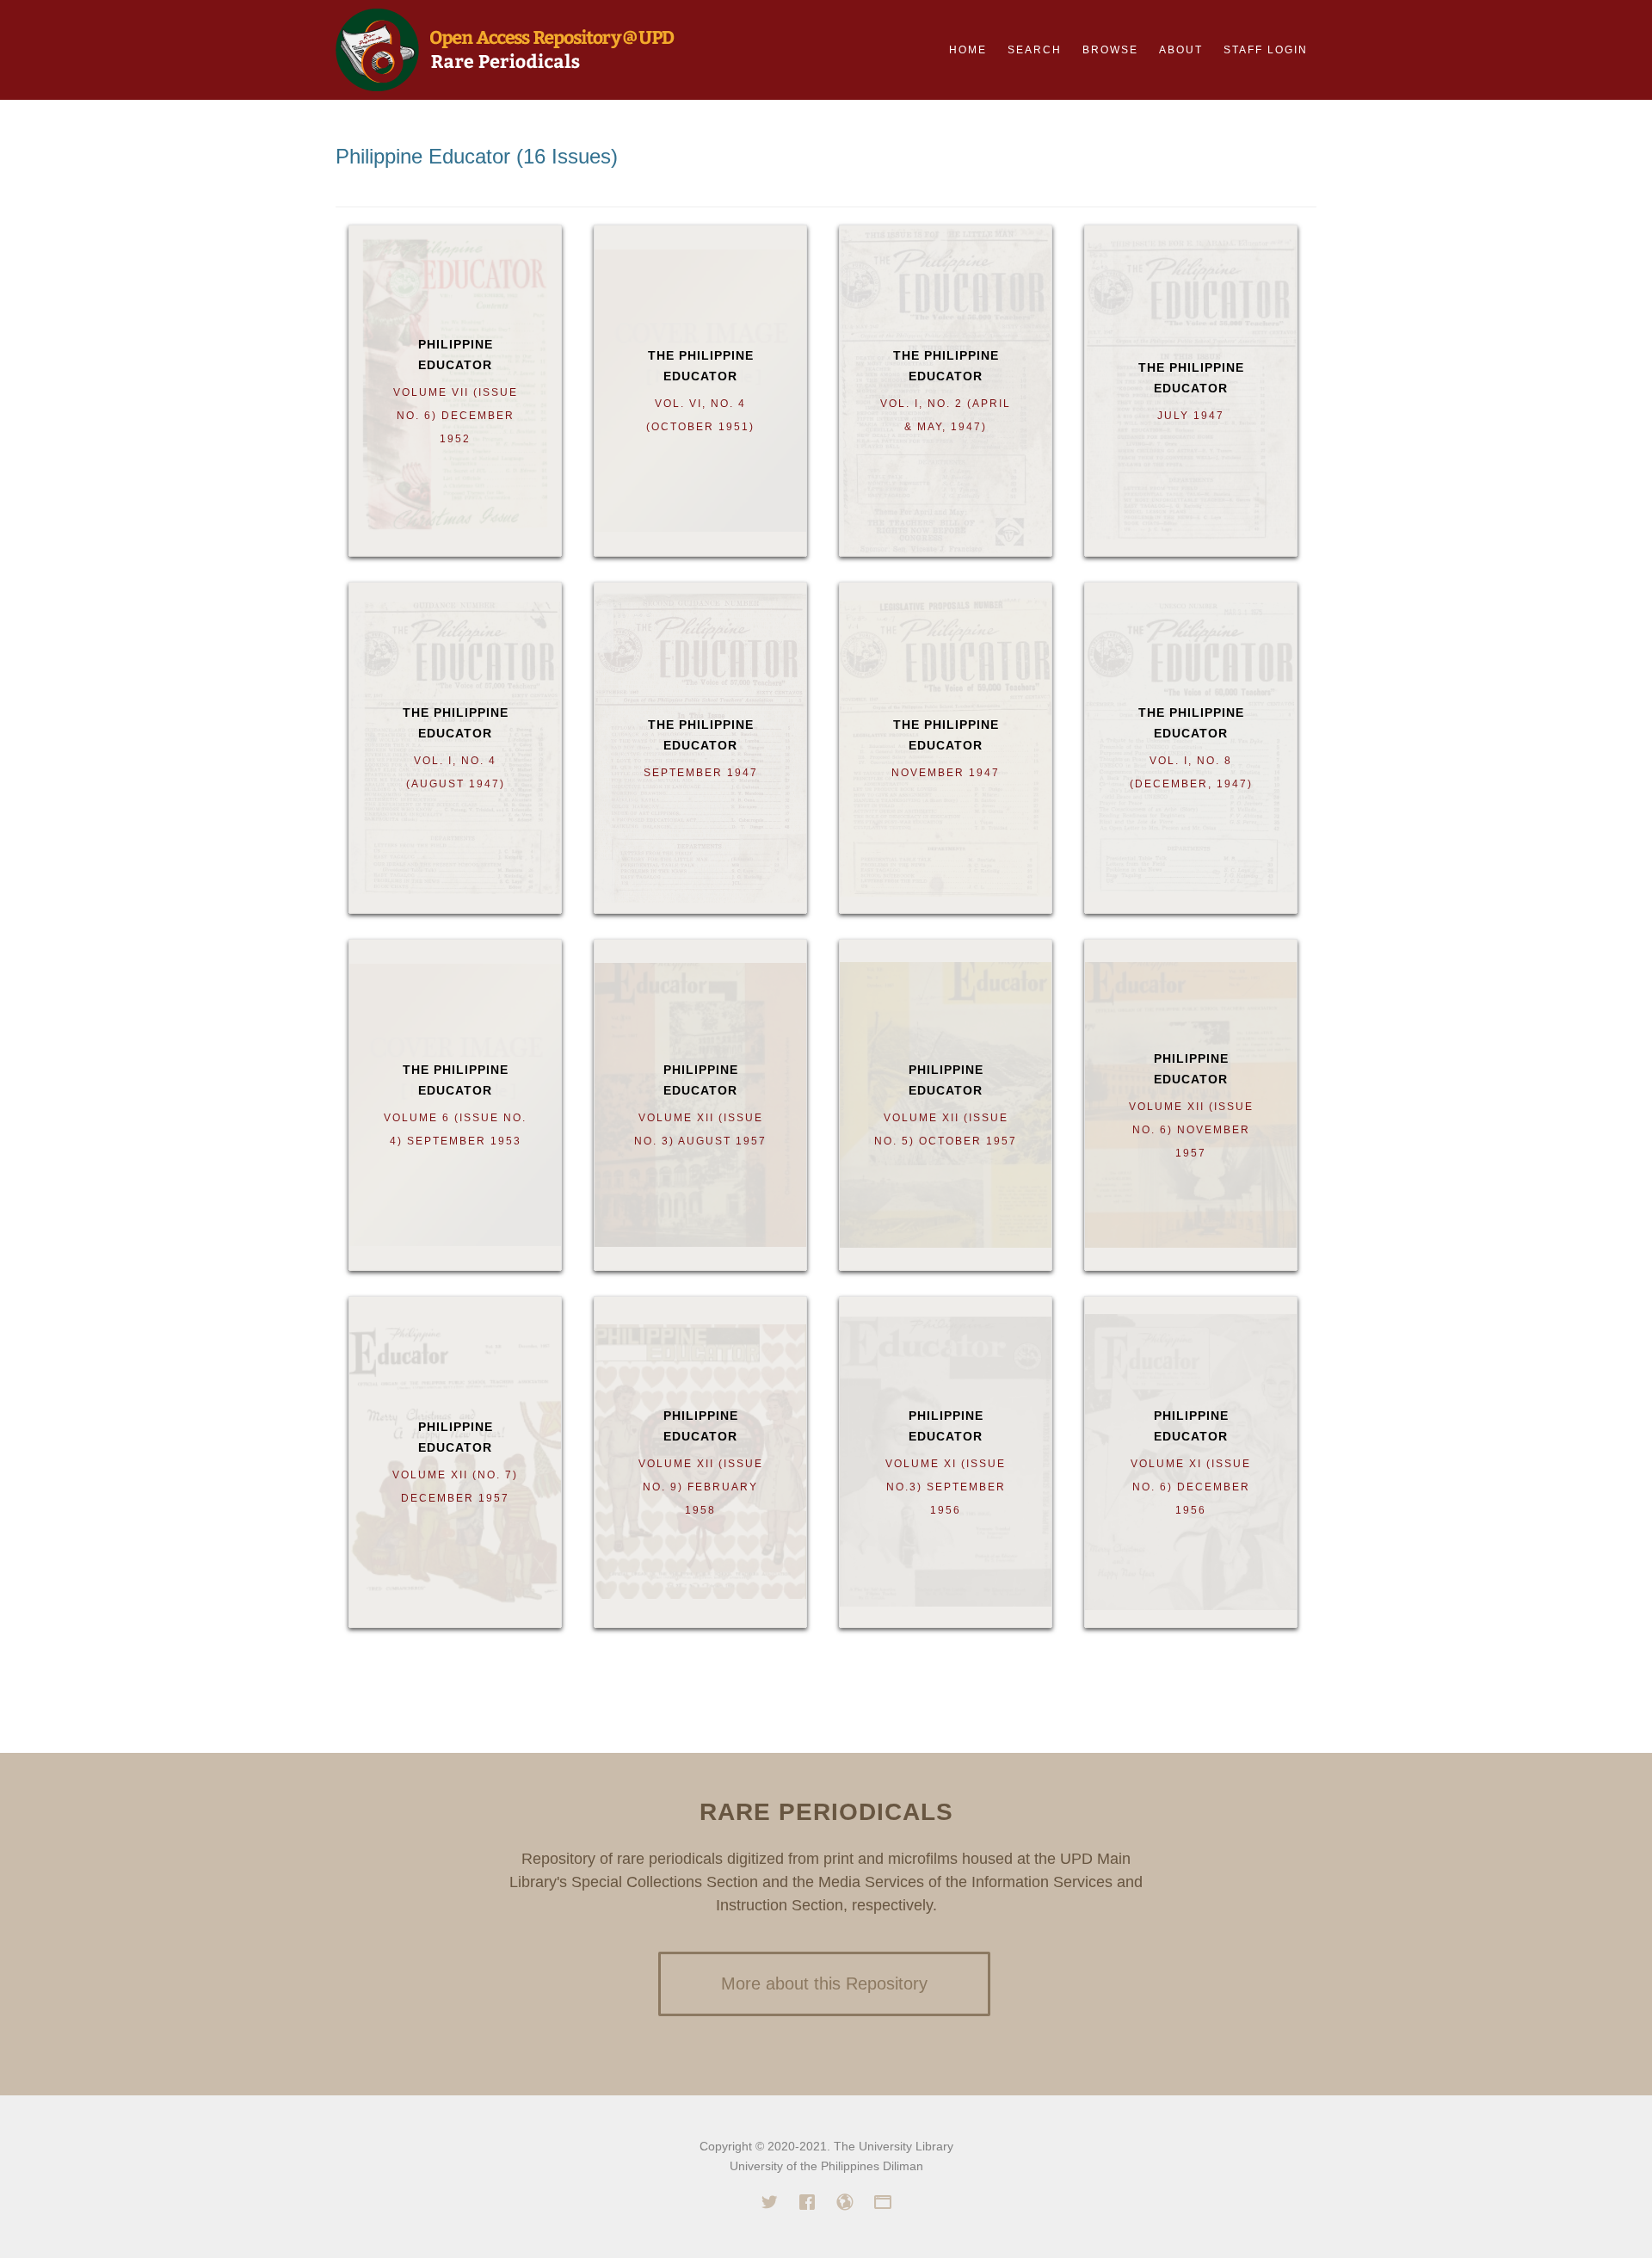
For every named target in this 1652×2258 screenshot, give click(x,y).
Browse (1110, 50)
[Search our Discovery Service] (883, 2205)
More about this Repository (824, 1983)
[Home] (505, 48)
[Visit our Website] (845, 2205)
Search (1035, 50)
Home (968, 50)
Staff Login (1266, 50)
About (1181, 50)
